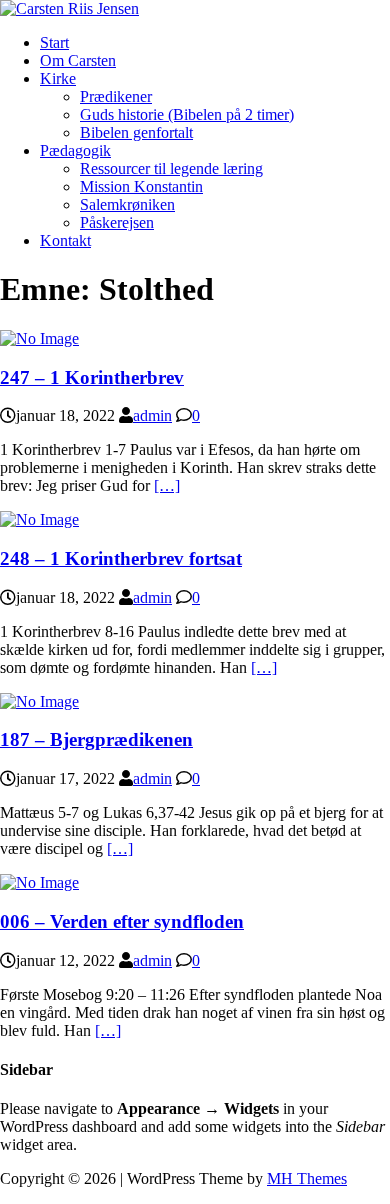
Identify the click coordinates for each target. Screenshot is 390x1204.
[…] (167, 485)
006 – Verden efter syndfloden (122, 921)
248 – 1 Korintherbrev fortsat (121, 558)
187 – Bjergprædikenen (96, 739)
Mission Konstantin (141, 186)
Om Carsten (78, 60)
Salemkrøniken (127, 204)
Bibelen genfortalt (136, 132)
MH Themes (307, 1178)
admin (152, 415)
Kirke (58, 78)
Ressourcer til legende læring (171, 168)
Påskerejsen (117, 222)
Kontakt (65, 240)
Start (54, 42)
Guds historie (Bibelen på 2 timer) (187, 114)
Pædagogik (75, 150)
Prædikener (116, 96)
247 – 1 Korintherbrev (92, 377)
